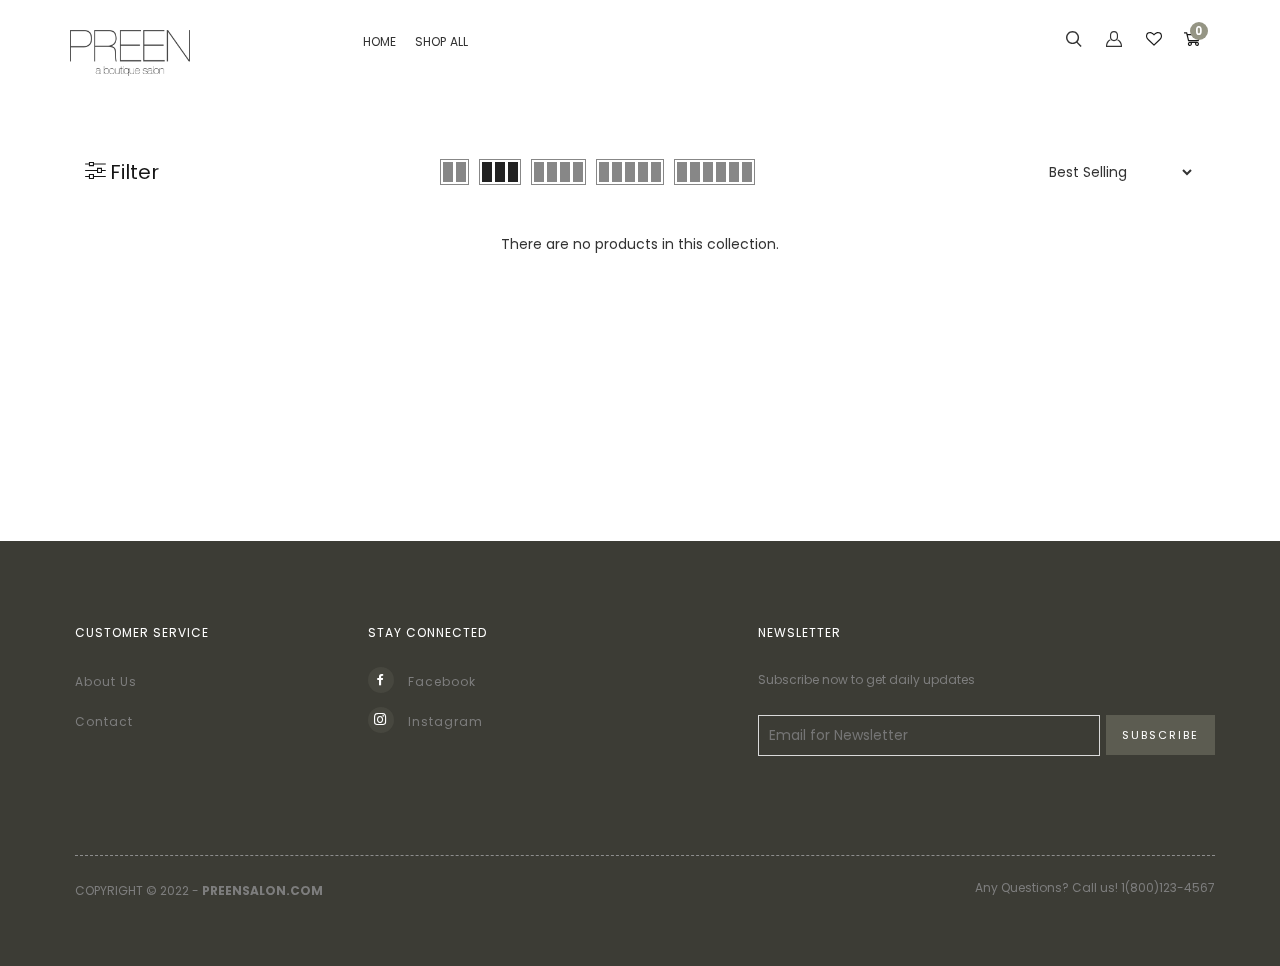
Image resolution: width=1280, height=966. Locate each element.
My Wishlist (981, 264)
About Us (106, 681)
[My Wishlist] (1154, 41)
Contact (104, 721)
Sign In (964, 352)
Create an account (1016, 396)
